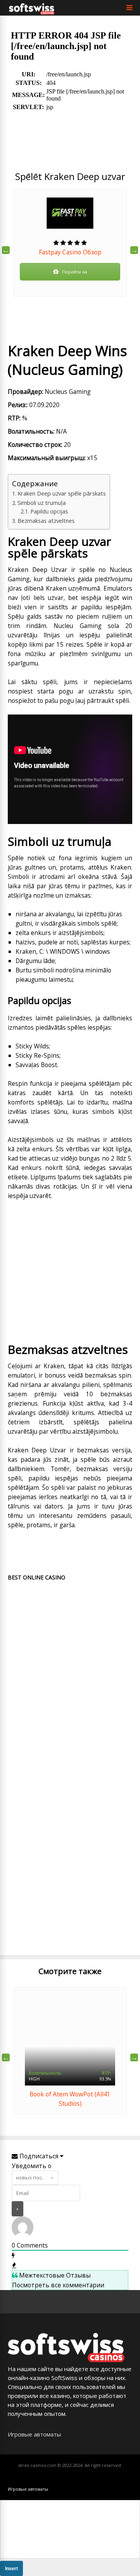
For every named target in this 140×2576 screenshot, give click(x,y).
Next (134, 250)
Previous (6, 250)
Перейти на (75, 272)
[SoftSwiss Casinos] (32, 13)
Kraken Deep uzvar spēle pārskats (62, 493)
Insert (11, 2569)
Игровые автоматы (34, 2434)
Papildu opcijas (49, 511)
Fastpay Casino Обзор (70, 252)
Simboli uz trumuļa (42, 503)
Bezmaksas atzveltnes (46, 520)
